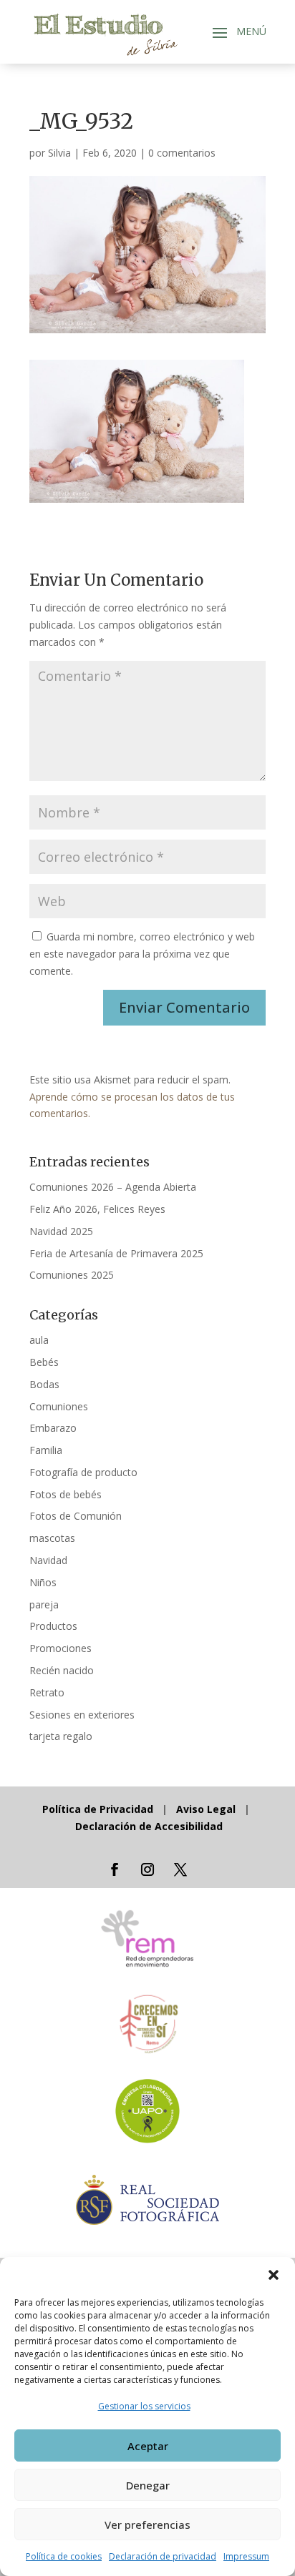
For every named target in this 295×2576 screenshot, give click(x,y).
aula (39, 1340)
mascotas (52, 1538)
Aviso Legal (206, 1809)
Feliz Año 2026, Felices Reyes (97, 1209)
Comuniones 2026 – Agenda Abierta (113, 1187)
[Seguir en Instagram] (147, 1869)
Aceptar (148, 2446)
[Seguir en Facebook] (115, 1869)
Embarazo (53, 1428)
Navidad (48, 1560)
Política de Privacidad (99, 1809)
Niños (43, 1582)
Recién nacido (62, 1670)
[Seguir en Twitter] (180, 1869)
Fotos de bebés (66, 1494)
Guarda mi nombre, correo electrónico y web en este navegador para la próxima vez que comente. (142, 954)
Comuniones (59, 1406)
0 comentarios (182, 153)
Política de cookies (64, 2556)
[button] (274, 2275)
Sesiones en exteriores (82, 1715)
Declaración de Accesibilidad (149, 1826)
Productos (53, 1626)
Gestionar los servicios (144, 2406)
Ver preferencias (147, 2525)
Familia (46, 1450)
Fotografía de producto (83, 1472)
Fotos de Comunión (76, 1516)
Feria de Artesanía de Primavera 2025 (116, 1253)
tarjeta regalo (61, 1736)
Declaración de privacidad (163, 2556)
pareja (44, 1604)
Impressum (246, 2556)
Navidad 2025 (61, 1231)
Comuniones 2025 (72, 1275)
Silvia (59, 153)
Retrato (47, 1692)
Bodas (44, 1384)
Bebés (44, 1362)
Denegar (148, 2485)
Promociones (61, 1648)
